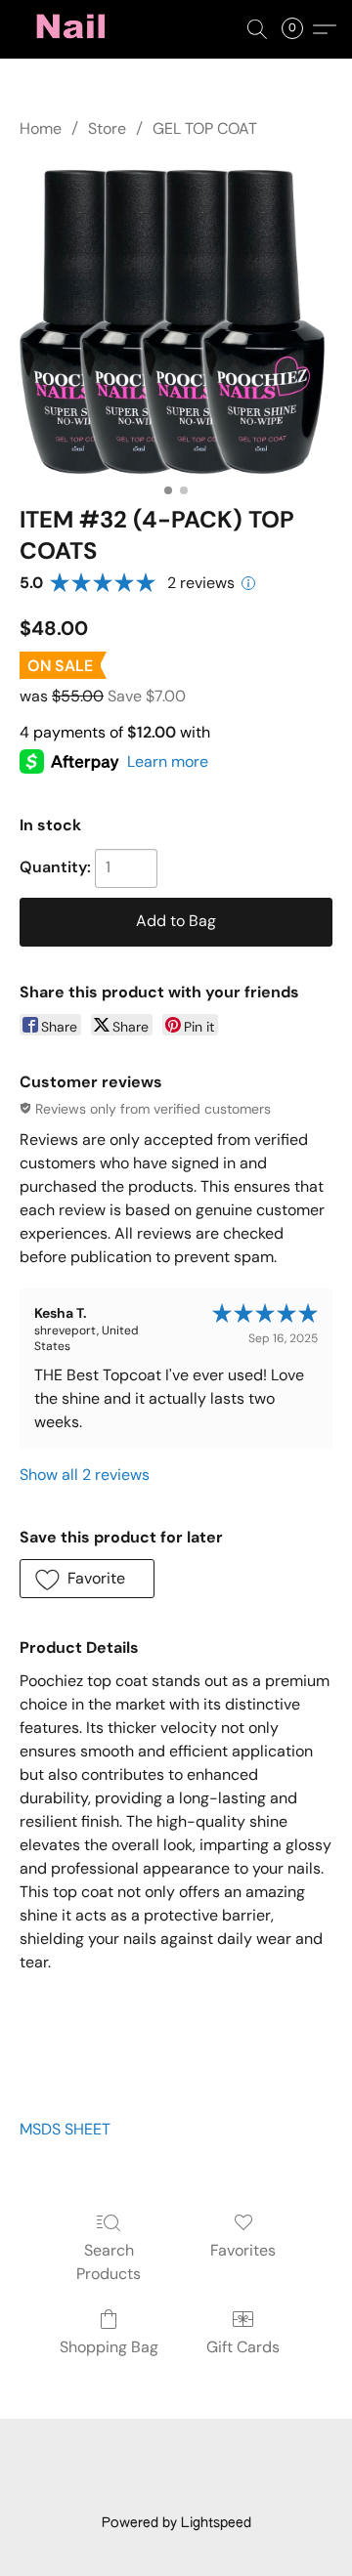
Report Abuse (290, 2490)
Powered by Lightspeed (176, 2523)
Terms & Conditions (124, 2462)
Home (41, 128)
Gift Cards (243, 2347)
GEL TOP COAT (205, 128)
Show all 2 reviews (85, 1475)
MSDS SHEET (65, 2129)
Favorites (243, 2250)
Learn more (168, 761)
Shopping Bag (109, 2347)
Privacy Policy (250, 2462)
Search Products (109, 2262)
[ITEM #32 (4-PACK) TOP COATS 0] (176, 318)
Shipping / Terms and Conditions (123, 2490)
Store (107, 128)
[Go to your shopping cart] (298, 29)
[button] (74, 29)
